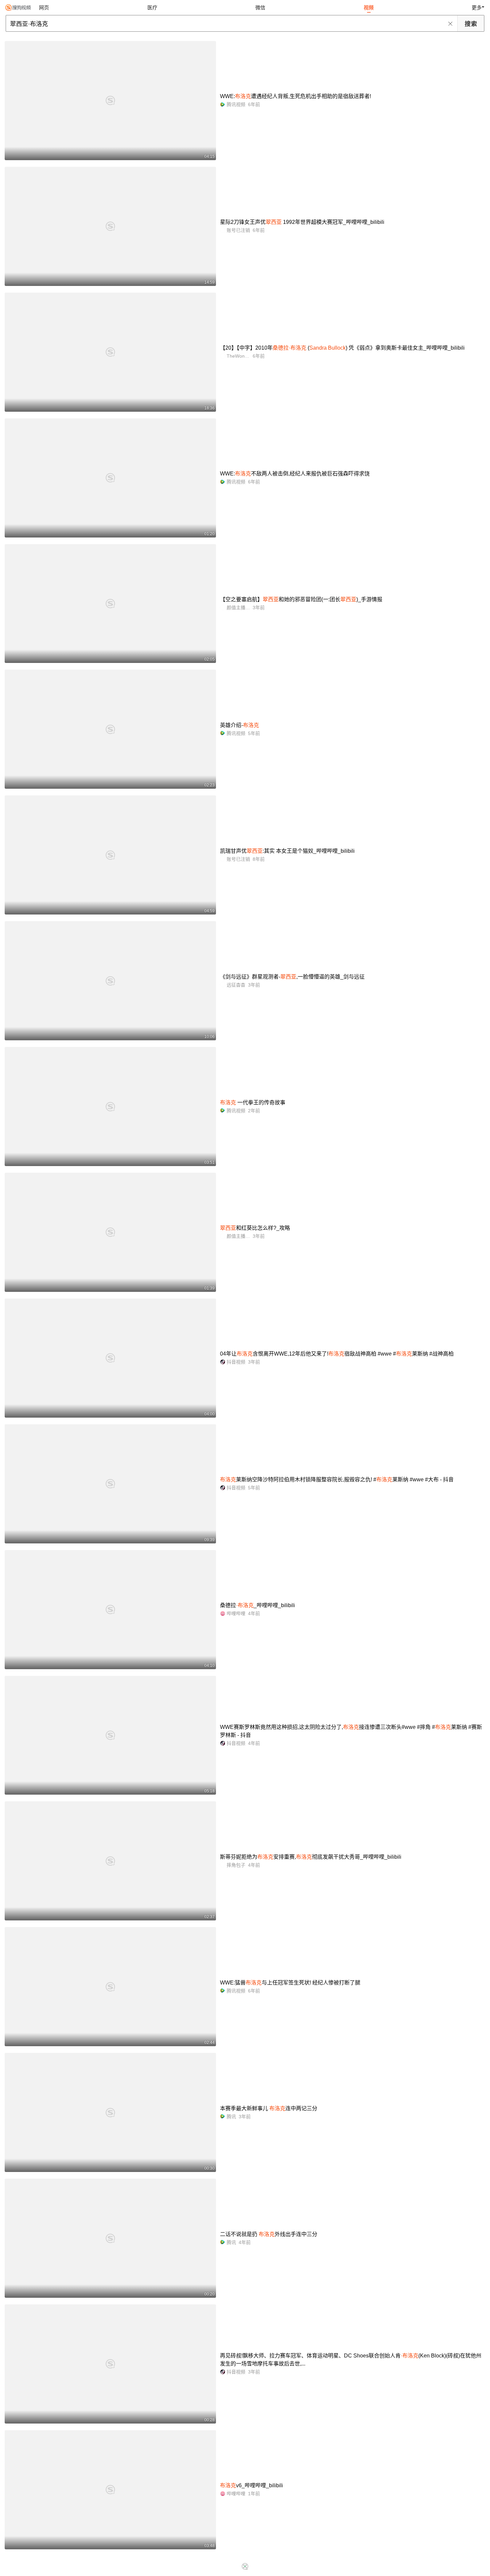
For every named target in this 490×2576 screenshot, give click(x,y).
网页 (44, 8)
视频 (369, 8)
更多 (477, 8)
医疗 (152, 8)
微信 (260, 8)
